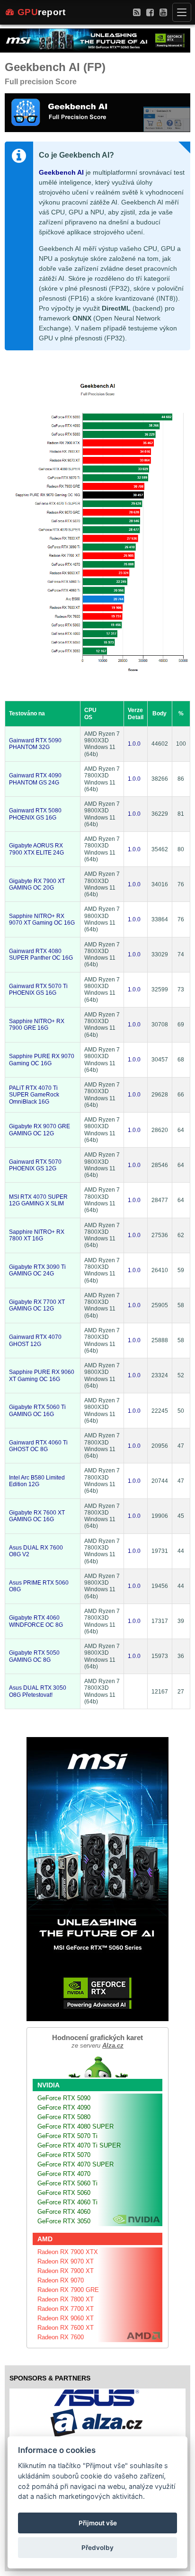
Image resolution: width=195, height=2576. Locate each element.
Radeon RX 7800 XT (66, 2299)
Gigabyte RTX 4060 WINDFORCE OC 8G (36, 1621)
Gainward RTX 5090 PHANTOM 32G (35, 744)
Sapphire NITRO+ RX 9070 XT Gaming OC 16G (42, 919)
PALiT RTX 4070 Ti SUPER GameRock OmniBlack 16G (34, 1095)
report (42, 12)
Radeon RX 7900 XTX (68, 2252)
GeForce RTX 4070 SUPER (75, 2164)
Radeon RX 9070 (61, 2280)
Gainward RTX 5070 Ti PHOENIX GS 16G (38, 989)
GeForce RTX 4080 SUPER (75, 2126)
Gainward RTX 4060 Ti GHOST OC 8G (38, 1446)
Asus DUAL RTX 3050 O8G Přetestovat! (38, 1691)
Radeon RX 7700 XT (66, 2309)
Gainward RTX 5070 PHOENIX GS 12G (35, 1165)
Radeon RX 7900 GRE (68, 2290)
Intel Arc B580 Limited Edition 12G (37, 1481)
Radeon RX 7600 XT (66, 2328)
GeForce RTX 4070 (64, 2174)
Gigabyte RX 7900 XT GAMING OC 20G (37, 884)
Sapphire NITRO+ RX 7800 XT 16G (37, 1235)
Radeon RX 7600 (61, 2337)
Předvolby (97, 2548)
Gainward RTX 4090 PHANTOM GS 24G (35, 779)
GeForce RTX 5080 (64, 2117)
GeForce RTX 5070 (64, 2155)
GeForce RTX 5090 (64, 2098)
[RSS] (137, 12)
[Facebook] (150, 12)
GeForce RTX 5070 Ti (67, 2136)
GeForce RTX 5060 (64, 2193)
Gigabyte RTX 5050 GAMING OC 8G (34, 1656)
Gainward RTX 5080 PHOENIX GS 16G (35, 814)
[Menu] (182, 12)
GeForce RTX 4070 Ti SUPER (79, 2145)
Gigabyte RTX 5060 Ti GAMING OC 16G (37, 1410)
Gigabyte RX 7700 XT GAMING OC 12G (37, 1305)
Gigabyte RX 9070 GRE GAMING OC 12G (40, 1130)
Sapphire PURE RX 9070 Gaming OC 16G (42, 1060)
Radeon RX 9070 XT (66, 2261)
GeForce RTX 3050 (64, 2221)
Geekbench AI (61, 172)
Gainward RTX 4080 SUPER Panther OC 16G (41, 954)
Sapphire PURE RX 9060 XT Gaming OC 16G (42, 1375)
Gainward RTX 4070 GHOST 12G (35, 1340)
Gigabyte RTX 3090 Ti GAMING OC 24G (37, 1270)
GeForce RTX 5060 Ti (67, 2183)
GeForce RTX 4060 (64, 2212)
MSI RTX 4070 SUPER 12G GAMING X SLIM (38, 1200)
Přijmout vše (98, 2523)
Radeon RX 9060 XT (66, 2318)
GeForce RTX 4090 (64, 2108)
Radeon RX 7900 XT (66, 2271)
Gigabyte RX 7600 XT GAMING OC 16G (37, 1516)
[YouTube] (163, 12)
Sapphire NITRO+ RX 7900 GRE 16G (37, 1025)
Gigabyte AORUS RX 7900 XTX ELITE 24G (36, 849)
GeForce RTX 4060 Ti (67, 2202)
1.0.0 (134, 744)
